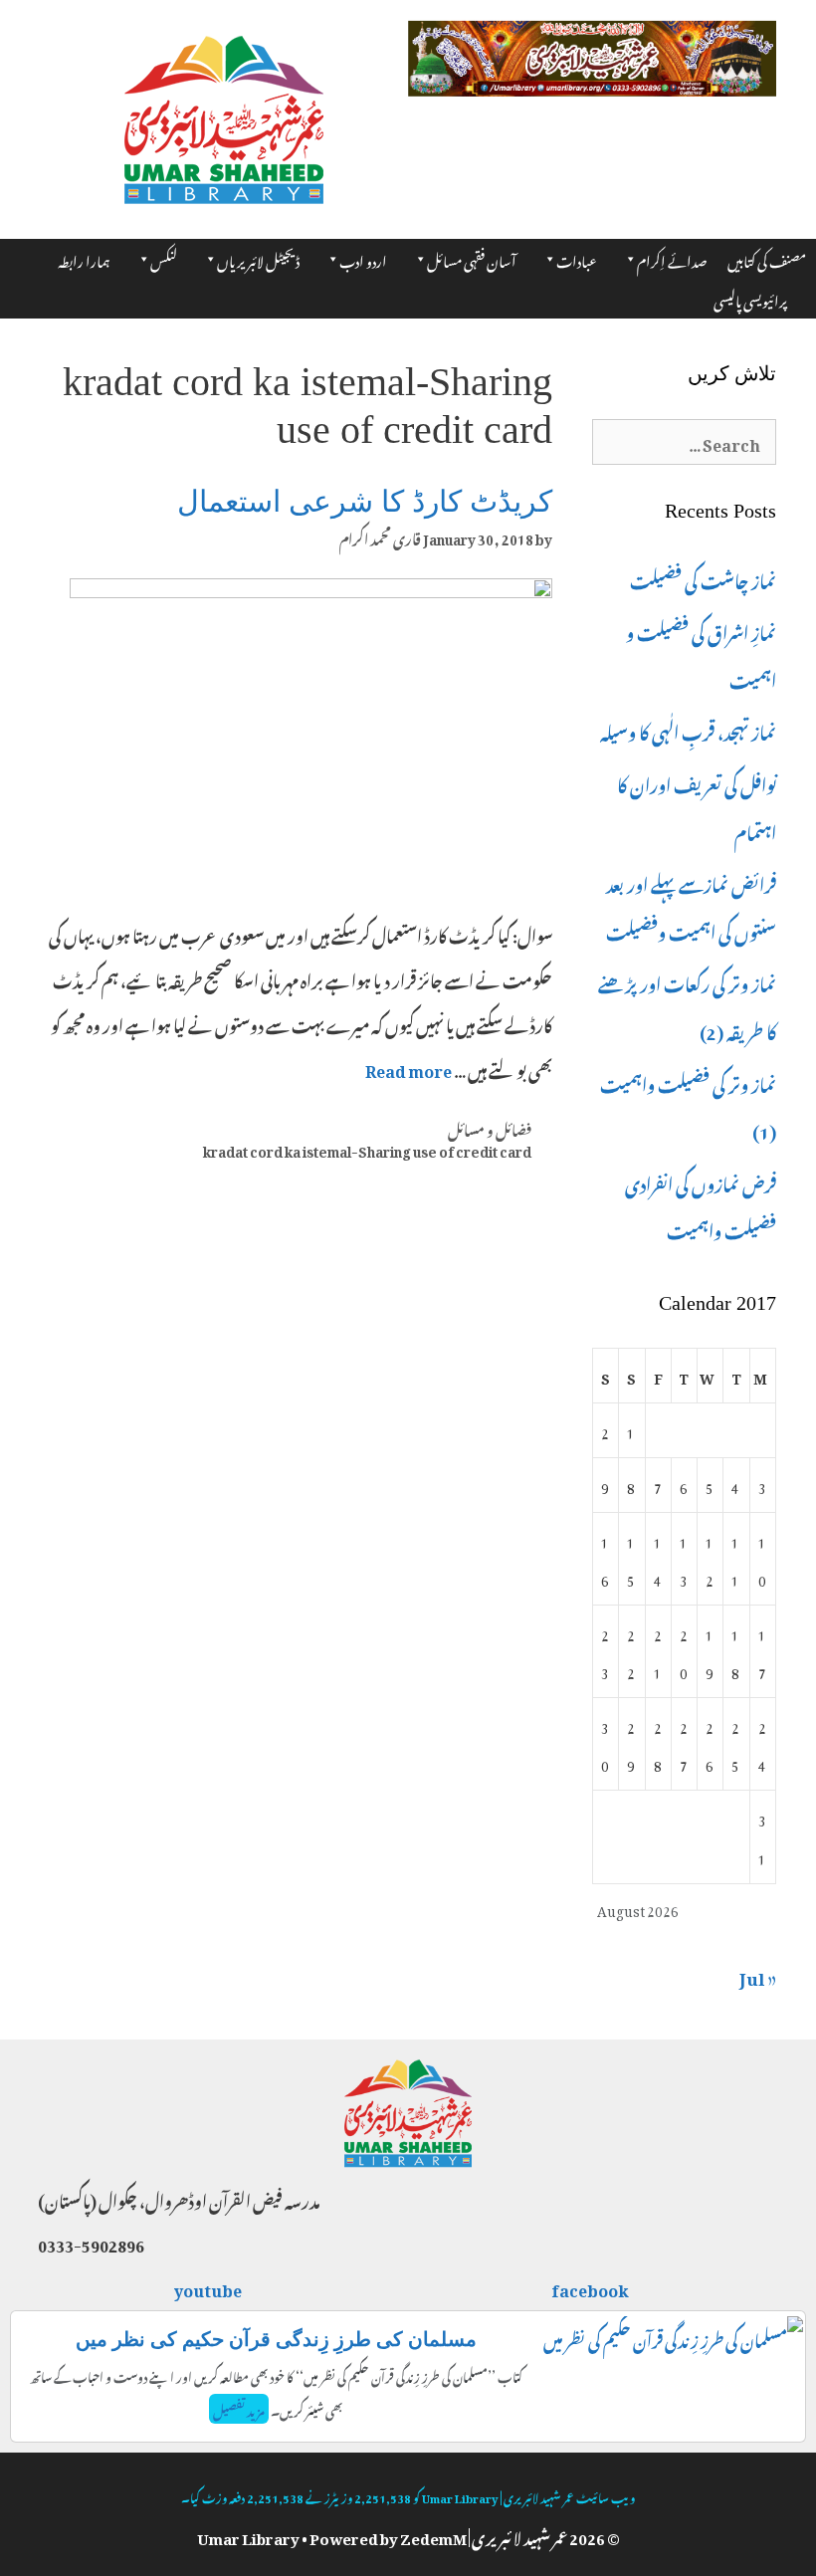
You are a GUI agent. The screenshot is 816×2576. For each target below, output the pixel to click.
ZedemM (433, 2535)
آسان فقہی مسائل (472, 258)
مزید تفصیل (239, 2409)
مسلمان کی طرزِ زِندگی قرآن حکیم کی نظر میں (276, 2339)
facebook (591, 2287)
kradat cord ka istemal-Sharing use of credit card (367, 1149)
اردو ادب (363, 258)
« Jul (758, 1975)
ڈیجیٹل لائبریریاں (258, 258)
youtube (209, 2287)
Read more (408, 1068)
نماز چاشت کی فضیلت (703, 578)
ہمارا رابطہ (84, 258)
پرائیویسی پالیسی (750, 298)
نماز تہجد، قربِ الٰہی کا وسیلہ (688, 730)
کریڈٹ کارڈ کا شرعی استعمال (365, 501)
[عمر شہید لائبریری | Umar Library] (224, 113)
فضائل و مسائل (490, 1128)
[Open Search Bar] (807, 292)
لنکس (164, 258)
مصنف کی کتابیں (767, 258)
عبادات (577, 258)
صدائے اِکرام (672, 258)
